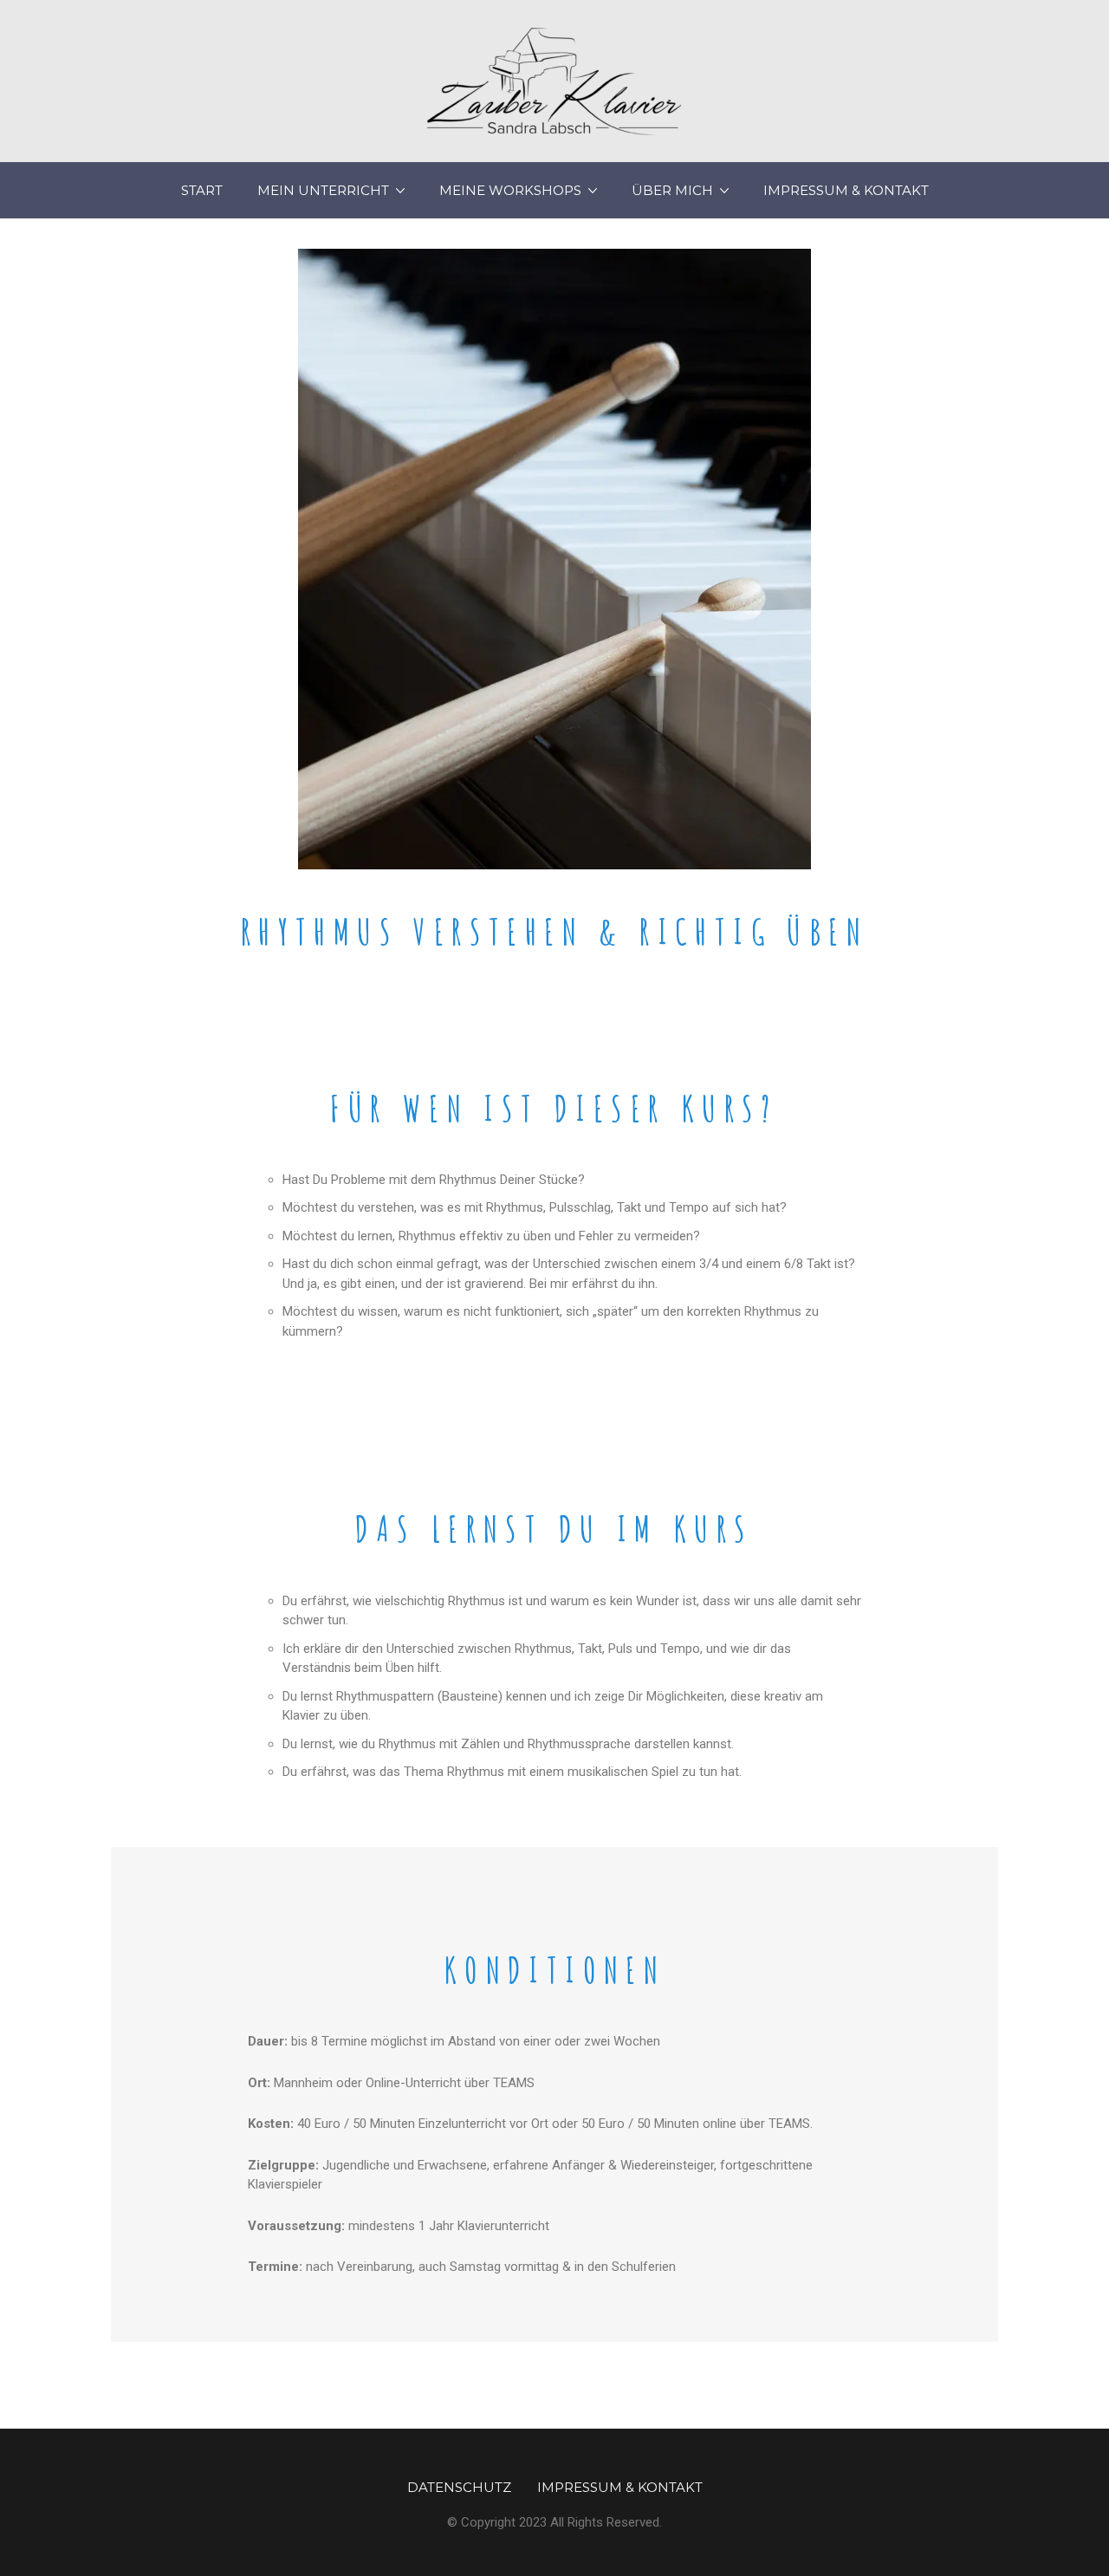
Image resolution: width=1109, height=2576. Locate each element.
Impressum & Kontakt (846, 190)
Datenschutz (459, 2487)
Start (202, 190)
